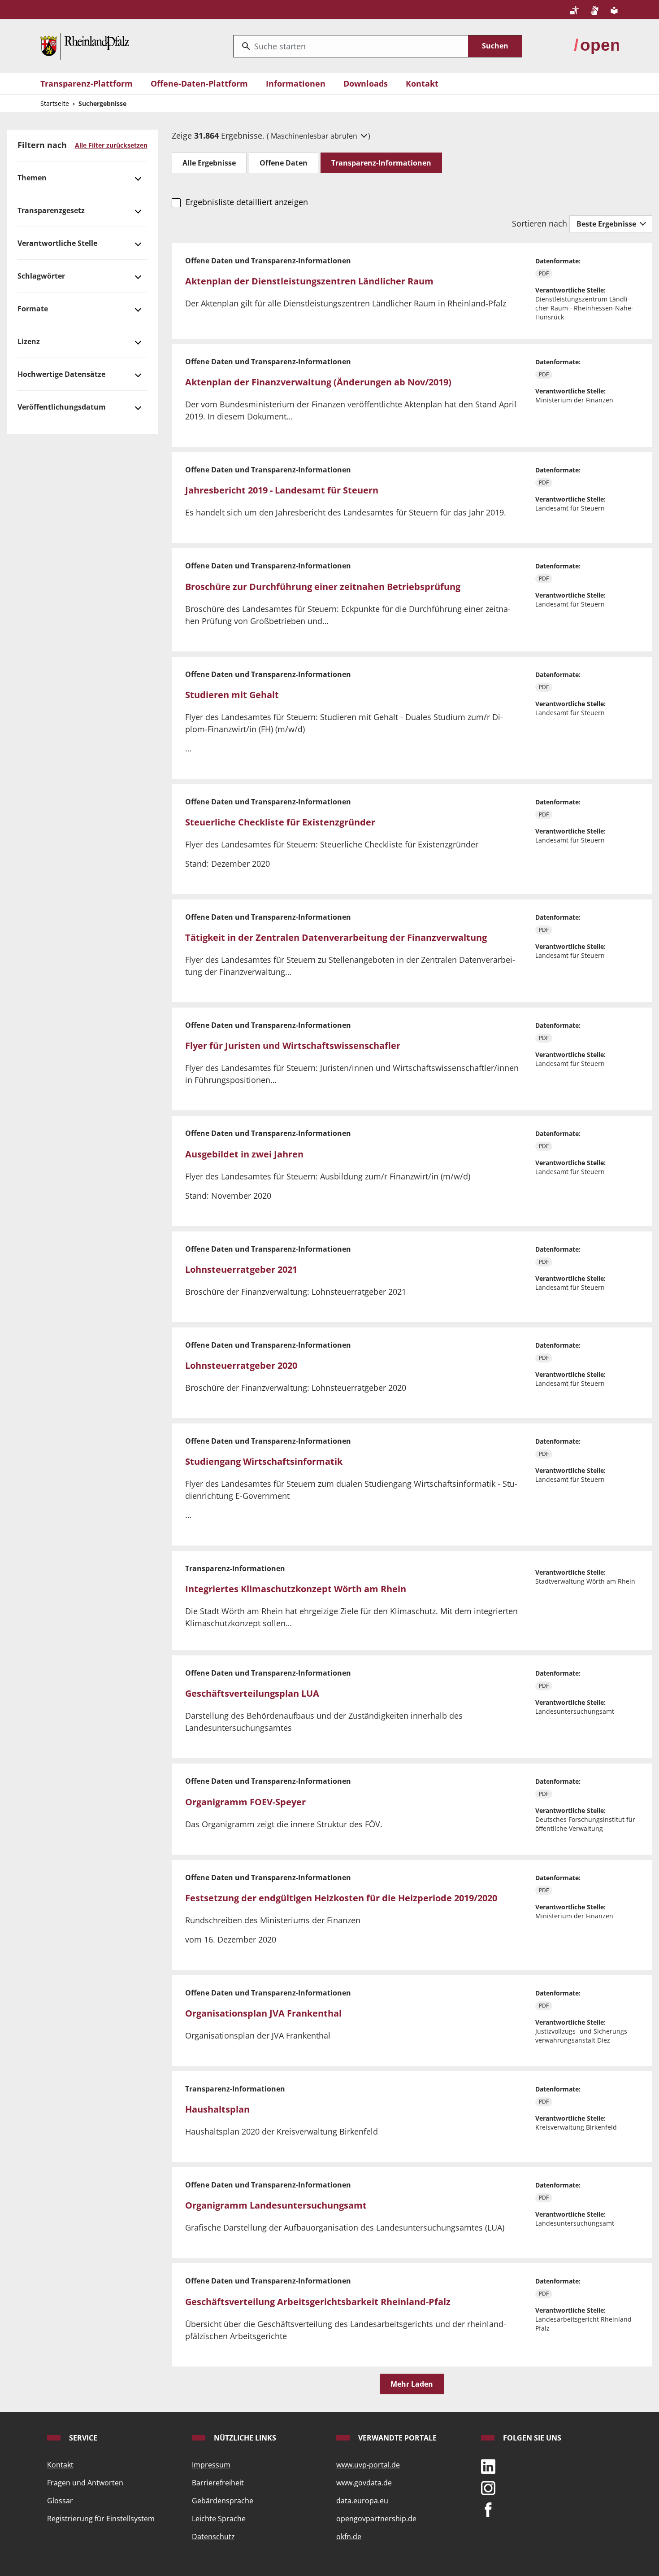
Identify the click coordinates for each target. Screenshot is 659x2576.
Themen (32, 178)
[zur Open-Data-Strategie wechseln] (596, 45)
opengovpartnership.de (376, 2519)
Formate (33, 309)
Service (82, 2438)
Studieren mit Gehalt (232, 695)
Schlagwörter (41, 276)
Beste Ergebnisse (607, 224)
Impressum (211, 2465)
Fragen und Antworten (85, 2483)
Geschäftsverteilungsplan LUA (252, 1693)
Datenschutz (213, 2537)
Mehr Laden (412, 2384)
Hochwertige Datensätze (61, 374)
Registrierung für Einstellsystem (101, 2519)
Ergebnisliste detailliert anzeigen (247, 202)
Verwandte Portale (397, 2438)
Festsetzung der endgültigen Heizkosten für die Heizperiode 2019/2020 (341, 1898)
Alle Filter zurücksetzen (111, 145)
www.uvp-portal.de (368, 2465)
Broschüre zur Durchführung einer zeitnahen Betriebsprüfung (323, 587)
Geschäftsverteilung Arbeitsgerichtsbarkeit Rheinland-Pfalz (318, 2302)
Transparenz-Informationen (381, 163)
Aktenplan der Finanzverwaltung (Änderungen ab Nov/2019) (318, 382)
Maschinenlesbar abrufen (315, 136)
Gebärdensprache (223, 2501)
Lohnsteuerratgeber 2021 (241, 1269)
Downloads (366, 83)
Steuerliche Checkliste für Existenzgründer (280, 822)
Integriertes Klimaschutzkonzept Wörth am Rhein (296, 1589)
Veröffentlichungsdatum (62, 407)
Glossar (60, 2501)
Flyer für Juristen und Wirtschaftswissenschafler (293, 1046)
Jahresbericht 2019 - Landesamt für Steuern (282, 490)
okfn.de (349, 2537)
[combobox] (351, 46)
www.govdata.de (364, 2483)
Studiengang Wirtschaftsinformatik (264, 1461)
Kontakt (422, 83)
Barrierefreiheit (218, 2483)
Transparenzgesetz (51, 210)
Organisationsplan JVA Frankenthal (263, 2013)
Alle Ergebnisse (209, 163)
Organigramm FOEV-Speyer (245, 1802)
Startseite (55, 103)
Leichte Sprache (219, 2519)
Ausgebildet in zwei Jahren (244, 1154)
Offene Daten (284, 163)
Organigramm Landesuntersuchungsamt (276, 2205)
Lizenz (29, 341)
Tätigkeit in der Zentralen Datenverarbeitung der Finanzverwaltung (336, 937)
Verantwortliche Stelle (57, 243)
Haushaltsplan (217, 2109)
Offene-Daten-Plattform (199, 83)
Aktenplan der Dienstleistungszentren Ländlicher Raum (309, 281)
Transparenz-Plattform (87, 83)
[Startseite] (85, 45)
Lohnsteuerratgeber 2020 (241, 1365)
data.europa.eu (362, 2501)
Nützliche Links (244, 2438)
